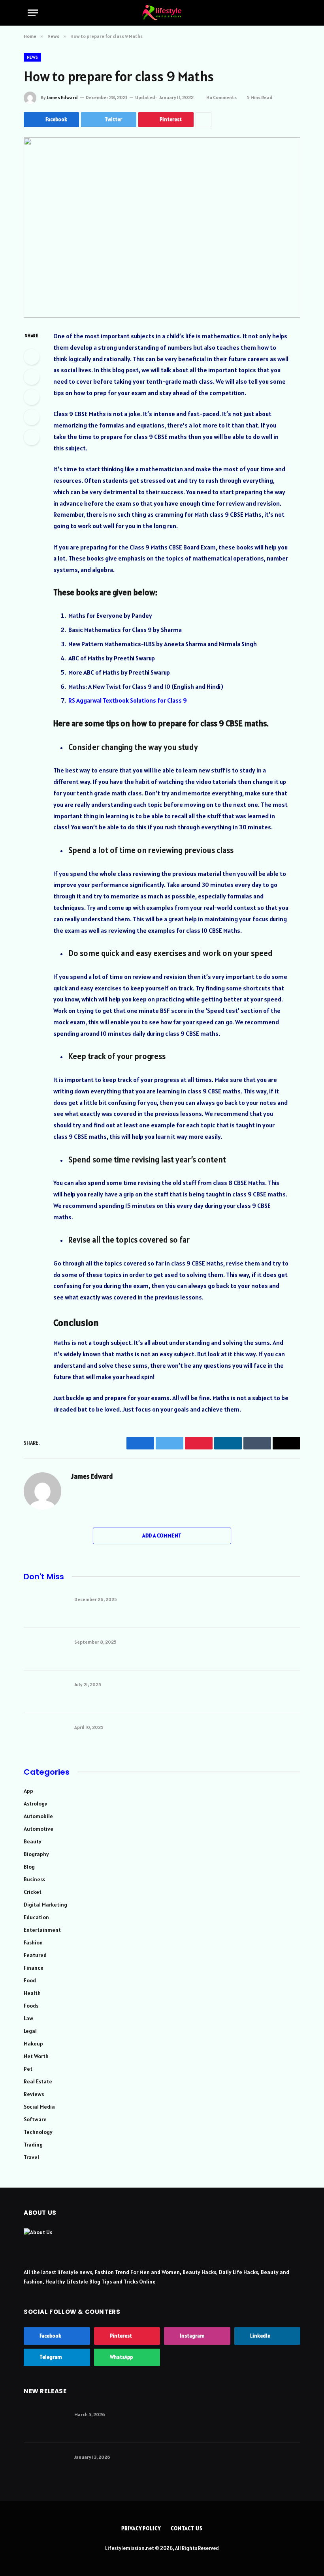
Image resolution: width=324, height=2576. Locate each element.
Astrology (36, 1804)
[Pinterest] (32, 417)
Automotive (39, 1829)
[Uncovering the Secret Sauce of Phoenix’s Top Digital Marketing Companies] (45, 1692)
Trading (33, 2145)
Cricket (33, 1892)
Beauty (33, 1841)
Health (32, 1993)
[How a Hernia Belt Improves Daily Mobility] (45, 2422)
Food (30, 1980)
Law (28, 2018)
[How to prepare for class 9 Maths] (162, 228)
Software (35, 2119)
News (32, 57)
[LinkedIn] (32, 397)
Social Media (39, 2107)
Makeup (33, 2044)
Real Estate (38, 2081)
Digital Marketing (45, 1905)
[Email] (32, 437)
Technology (38, 2132)
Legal (30, 2031)
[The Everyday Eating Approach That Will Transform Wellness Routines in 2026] (45, 2464)
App (28, 1791)
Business (34, 1879)
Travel (31, 2157)
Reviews (34, 2094)
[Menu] (33, 13)
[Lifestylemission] (162, 13)
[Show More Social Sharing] (203, 120)
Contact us (187, 2528)
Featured (35, 1955)
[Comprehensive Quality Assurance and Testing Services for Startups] (45, 1649)
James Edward (62, 97)
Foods (31, 2006)
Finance (34, 1968)
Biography (36, 1854)
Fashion (33, 1942)
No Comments (221, 97)
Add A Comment (162, 1536)
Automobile (38, 1816)
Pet (28, 2069)
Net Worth (36, 2056)
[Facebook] (32, 357)
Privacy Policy (141, 2528)
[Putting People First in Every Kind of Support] (45, 1734)
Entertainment (42, 1930)
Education (36, 1917)
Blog (29, 1867)
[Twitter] (32, 377)
